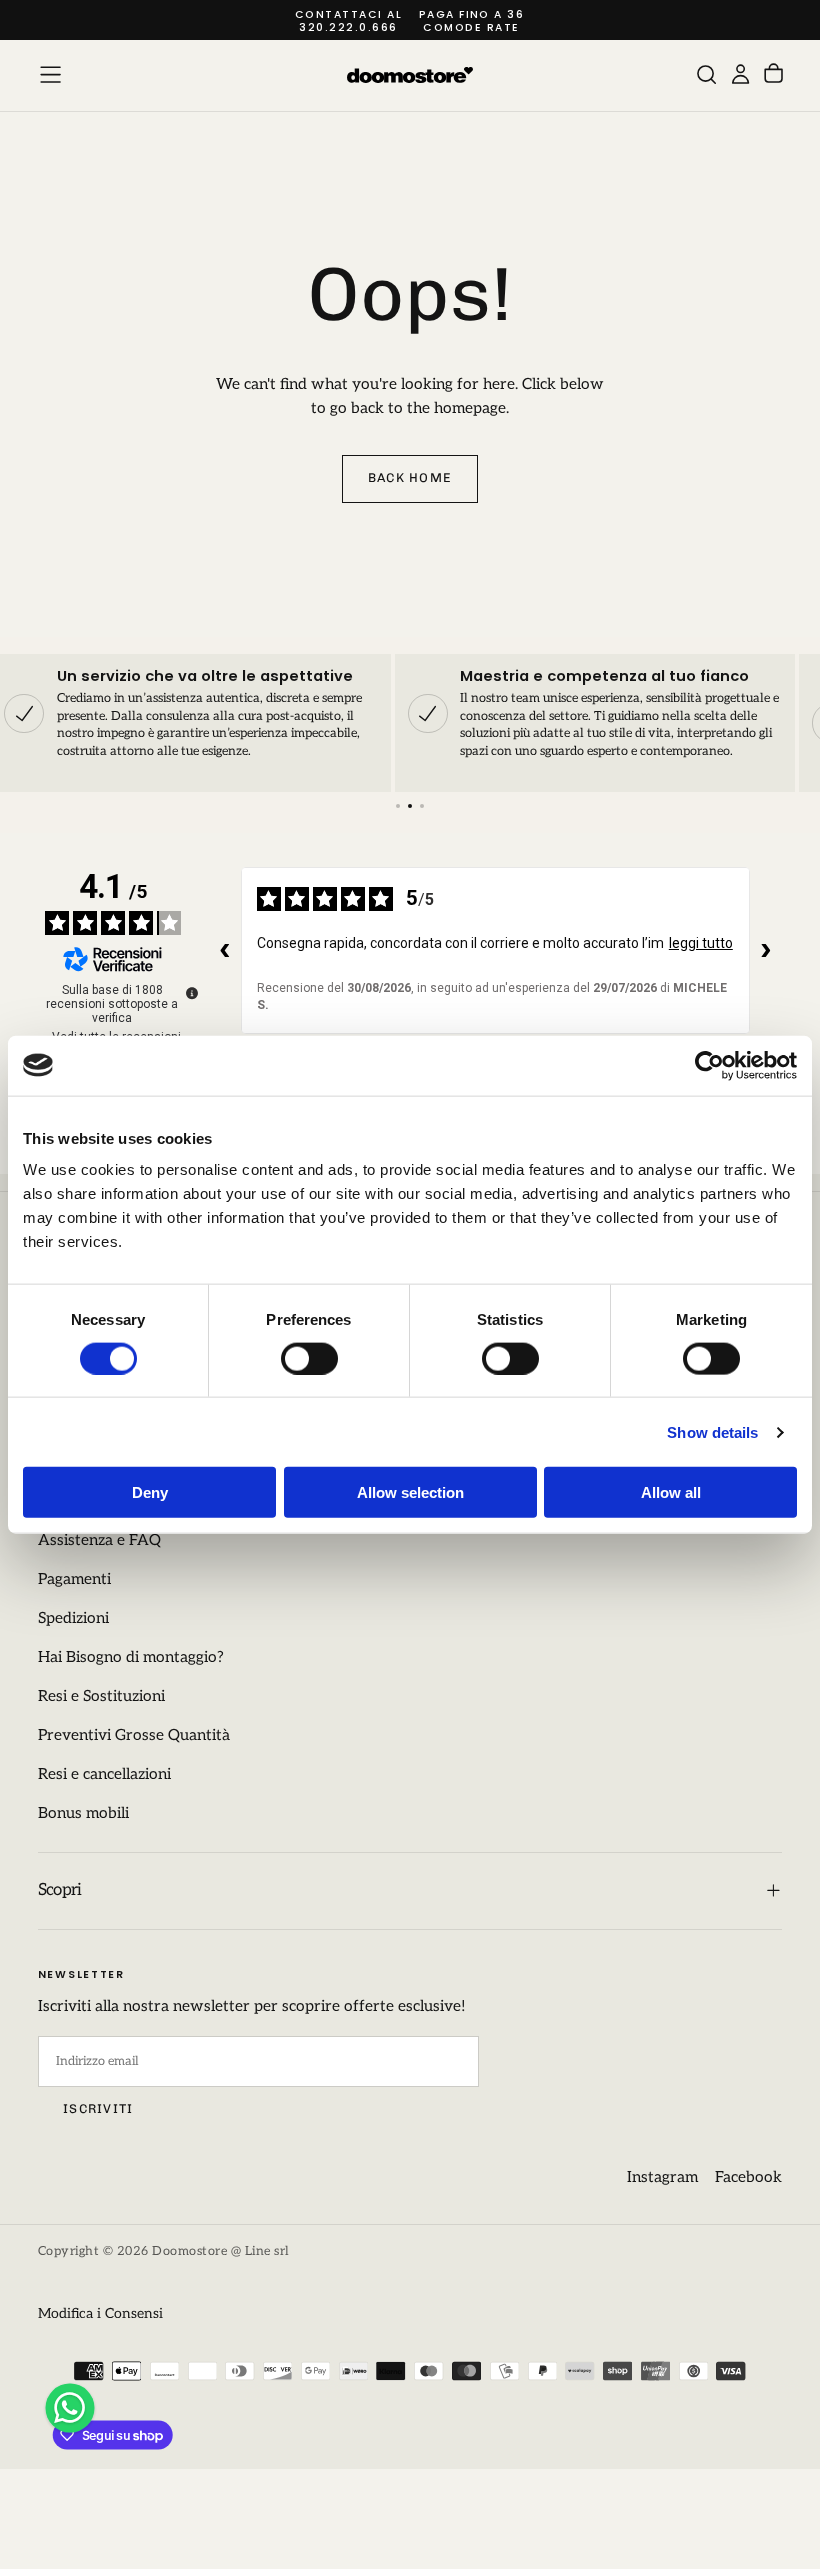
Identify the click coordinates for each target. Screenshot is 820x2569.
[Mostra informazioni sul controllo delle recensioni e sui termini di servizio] (192, 993)
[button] (50, 74)
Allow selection (410, 1492)
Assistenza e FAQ (99, 1540)
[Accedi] (740, 75)
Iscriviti (98, 2108)
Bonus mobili (83, 1813)
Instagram (662, 2177)
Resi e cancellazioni (104, 1774)
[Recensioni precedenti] (225, 950)
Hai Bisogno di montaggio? (131, 1657)
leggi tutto (701, 943)
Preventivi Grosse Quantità (134, 1735)
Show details (712, 1431)
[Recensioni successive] (766, 950)
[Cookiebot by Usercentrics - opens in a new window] (709, 1065)
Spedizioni (73, 1618)
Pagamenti (74, 1579)
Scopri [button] (60, 1890)
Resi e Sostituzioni (101, 1696)
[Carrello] (773, 75)
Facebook (748, 2177)
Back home (410, 477)
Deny (150, 1492)
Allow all (671, 1492)
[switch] (309, 1358)
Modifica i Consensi (100, 2313)
